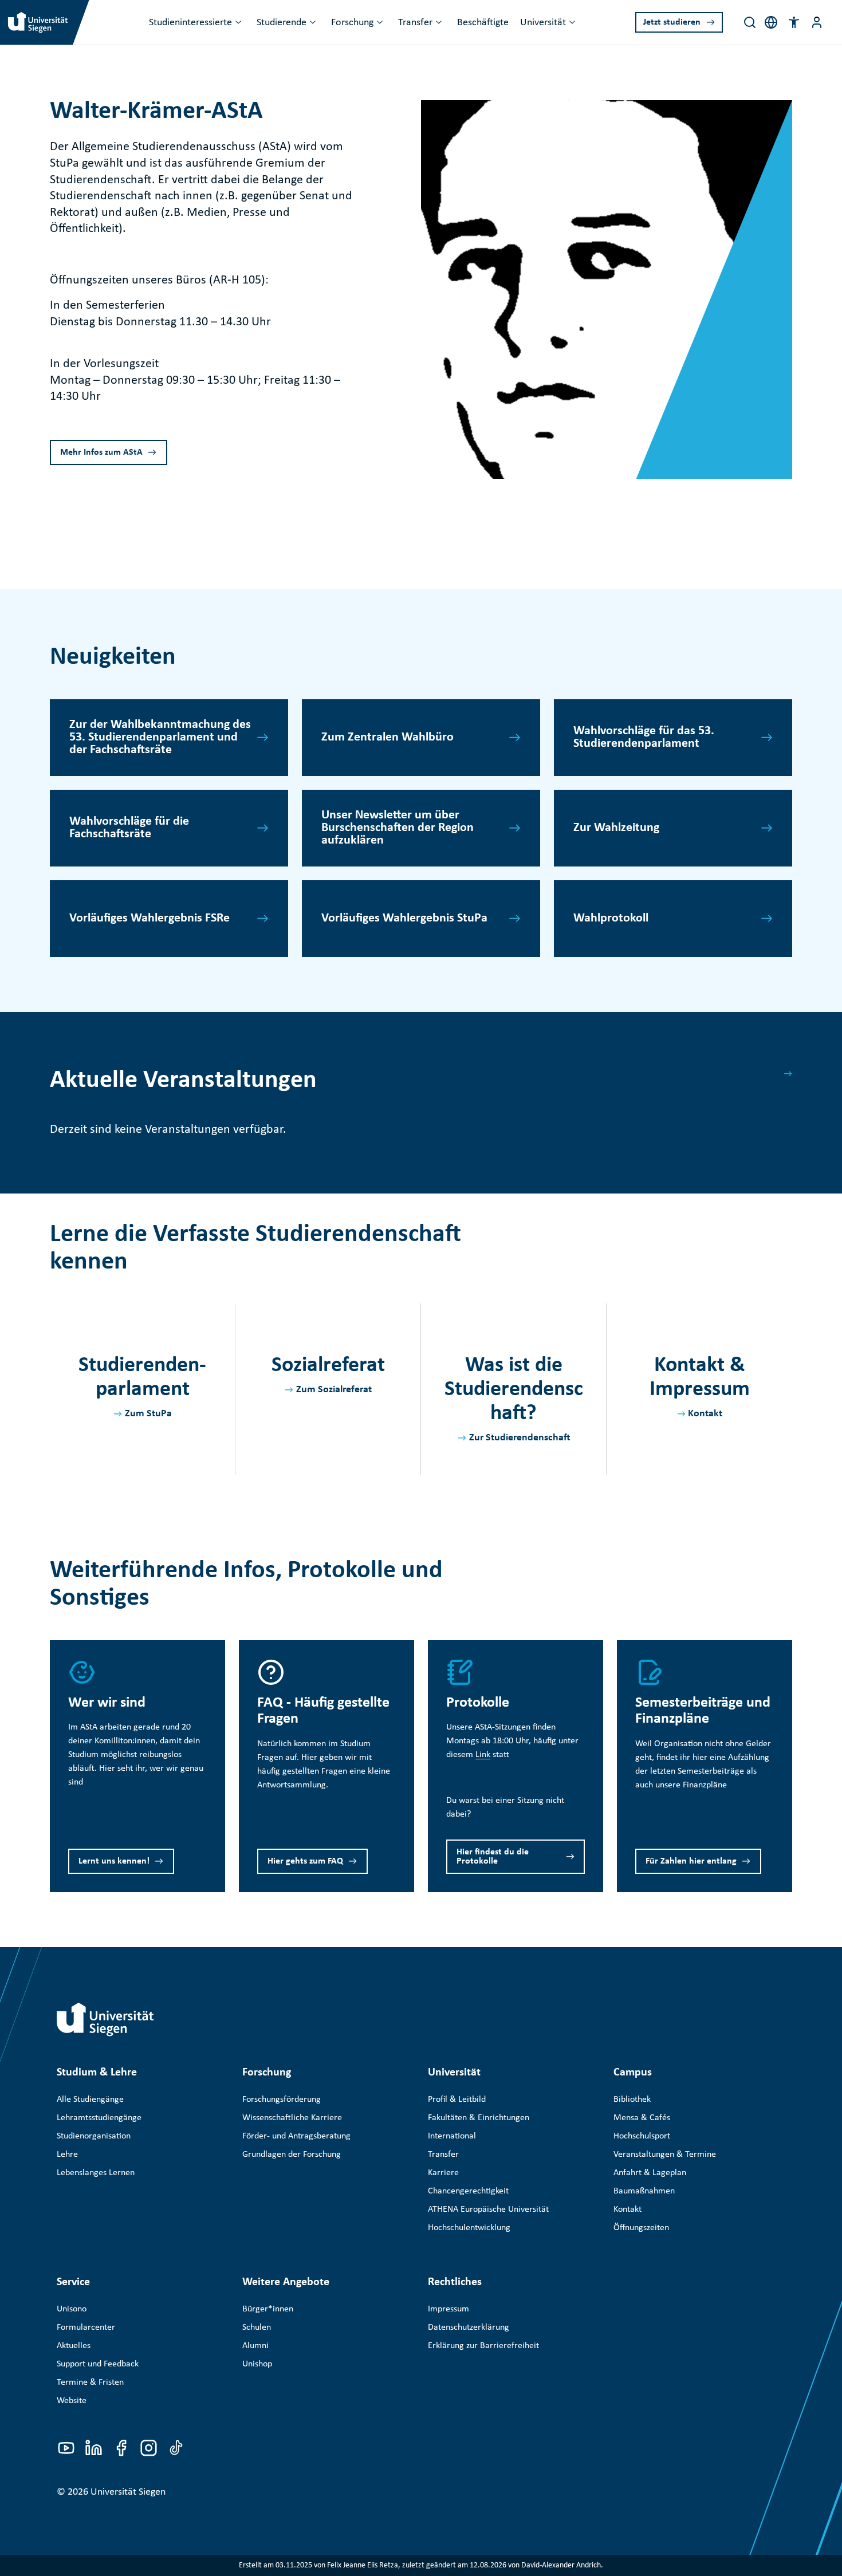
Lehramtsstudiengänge (99, 2118)
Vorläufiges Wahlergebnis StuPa (404, 918)
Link (483, 1755)
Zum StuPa (148, 1414)
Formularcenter (86, 2327)
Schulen (257, 2327)
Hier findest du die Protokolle (493, 1857)
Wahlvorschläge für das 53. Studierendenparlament (644, 737)
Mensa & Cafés (642, 2118)
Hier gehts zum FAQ (305, 1861)
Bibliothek (632, 2100)
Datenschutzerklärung (469, 2327)
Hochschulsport (642, 2136)
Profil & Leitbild (457, 2100)
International (452, 2136)
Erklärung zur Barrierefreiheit (483, 2346)
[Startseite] (105, 2019)
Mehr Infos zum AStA (101, 452)
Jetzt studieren (672, 22)
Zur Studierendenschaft (520, 1438)
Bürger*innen (268, 2309)
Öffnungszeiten (641, 2228)
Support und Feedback (98, 2364)
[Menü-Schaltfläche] (817, 22)
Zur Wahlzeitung (616, 828)
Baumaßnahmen (644, 2191)
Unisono (72, 2309)
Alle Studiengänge (90, 2100)
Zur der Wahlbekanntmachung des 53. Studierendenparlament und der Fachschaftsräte (160, 737)
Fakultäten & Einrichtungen (479, 2118)
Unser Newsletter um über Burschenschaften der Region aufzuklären (398, 828)
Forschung (352, 23)
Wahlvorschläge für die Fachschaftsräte (129, 828)
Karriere (443, 2173)
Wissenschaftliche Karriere (292, 2118)
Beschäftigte (483, 23)
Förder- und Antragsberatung (296, 2136)
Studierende (282, 23)
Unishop (257, 2364)
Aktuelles (74, 2346)
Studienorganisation (94, 2136)
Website (72, 2401)
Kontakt (705, 1414)
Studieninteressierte (190, 23)
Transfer (415, 23)
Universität (543, 23)
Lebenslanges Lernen (96, 2173)
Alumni (255, 2346)
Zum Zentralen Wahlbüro (387, 737)
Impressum (448, 2309)
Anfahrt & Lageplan (650, 2173)
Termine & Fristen (90, 2382)
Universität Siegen (128, 2492)
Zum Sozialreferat (334, 1390)
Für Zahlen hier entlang (691, 1861)
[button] (794, 22)
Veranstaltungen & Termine (665, 2154)
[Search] (750, 22)
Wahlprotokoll (611, 918)
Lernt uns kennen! (114, 1861)
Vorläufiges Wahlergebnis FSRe (149, 918)
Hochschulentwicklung (469, 2228)
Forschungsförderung (282, 2100)
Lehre (67, 2154)
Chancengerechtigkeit (468, 2191)
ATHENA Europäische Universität (488, 2209)
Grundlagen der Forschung (292, 2154)
